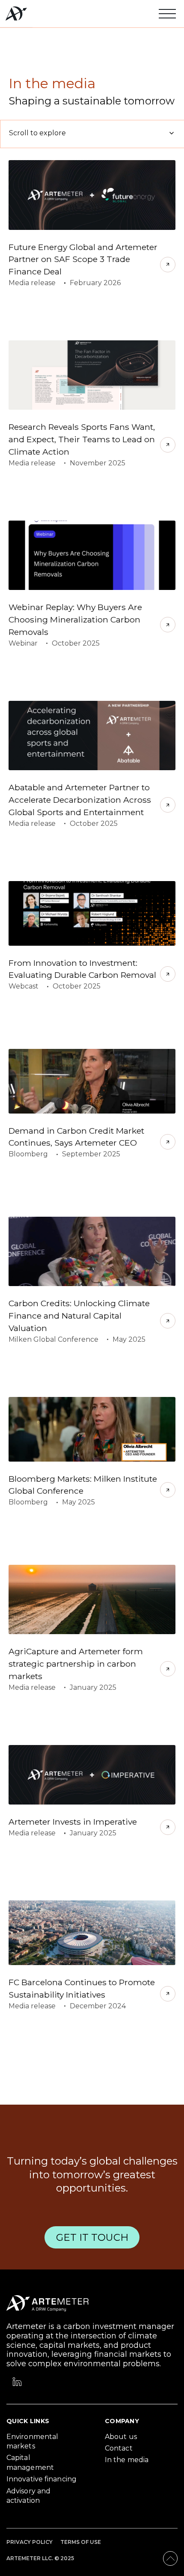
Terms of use (81, 2542)
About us (121, 2437)
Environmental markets (32, 2441)
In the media (127, 2460)
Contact (119, 2448)
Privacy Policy (30, 2542)
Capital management (30, 2462)
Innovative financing (42, 2479)
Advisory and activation (28, 2496)
